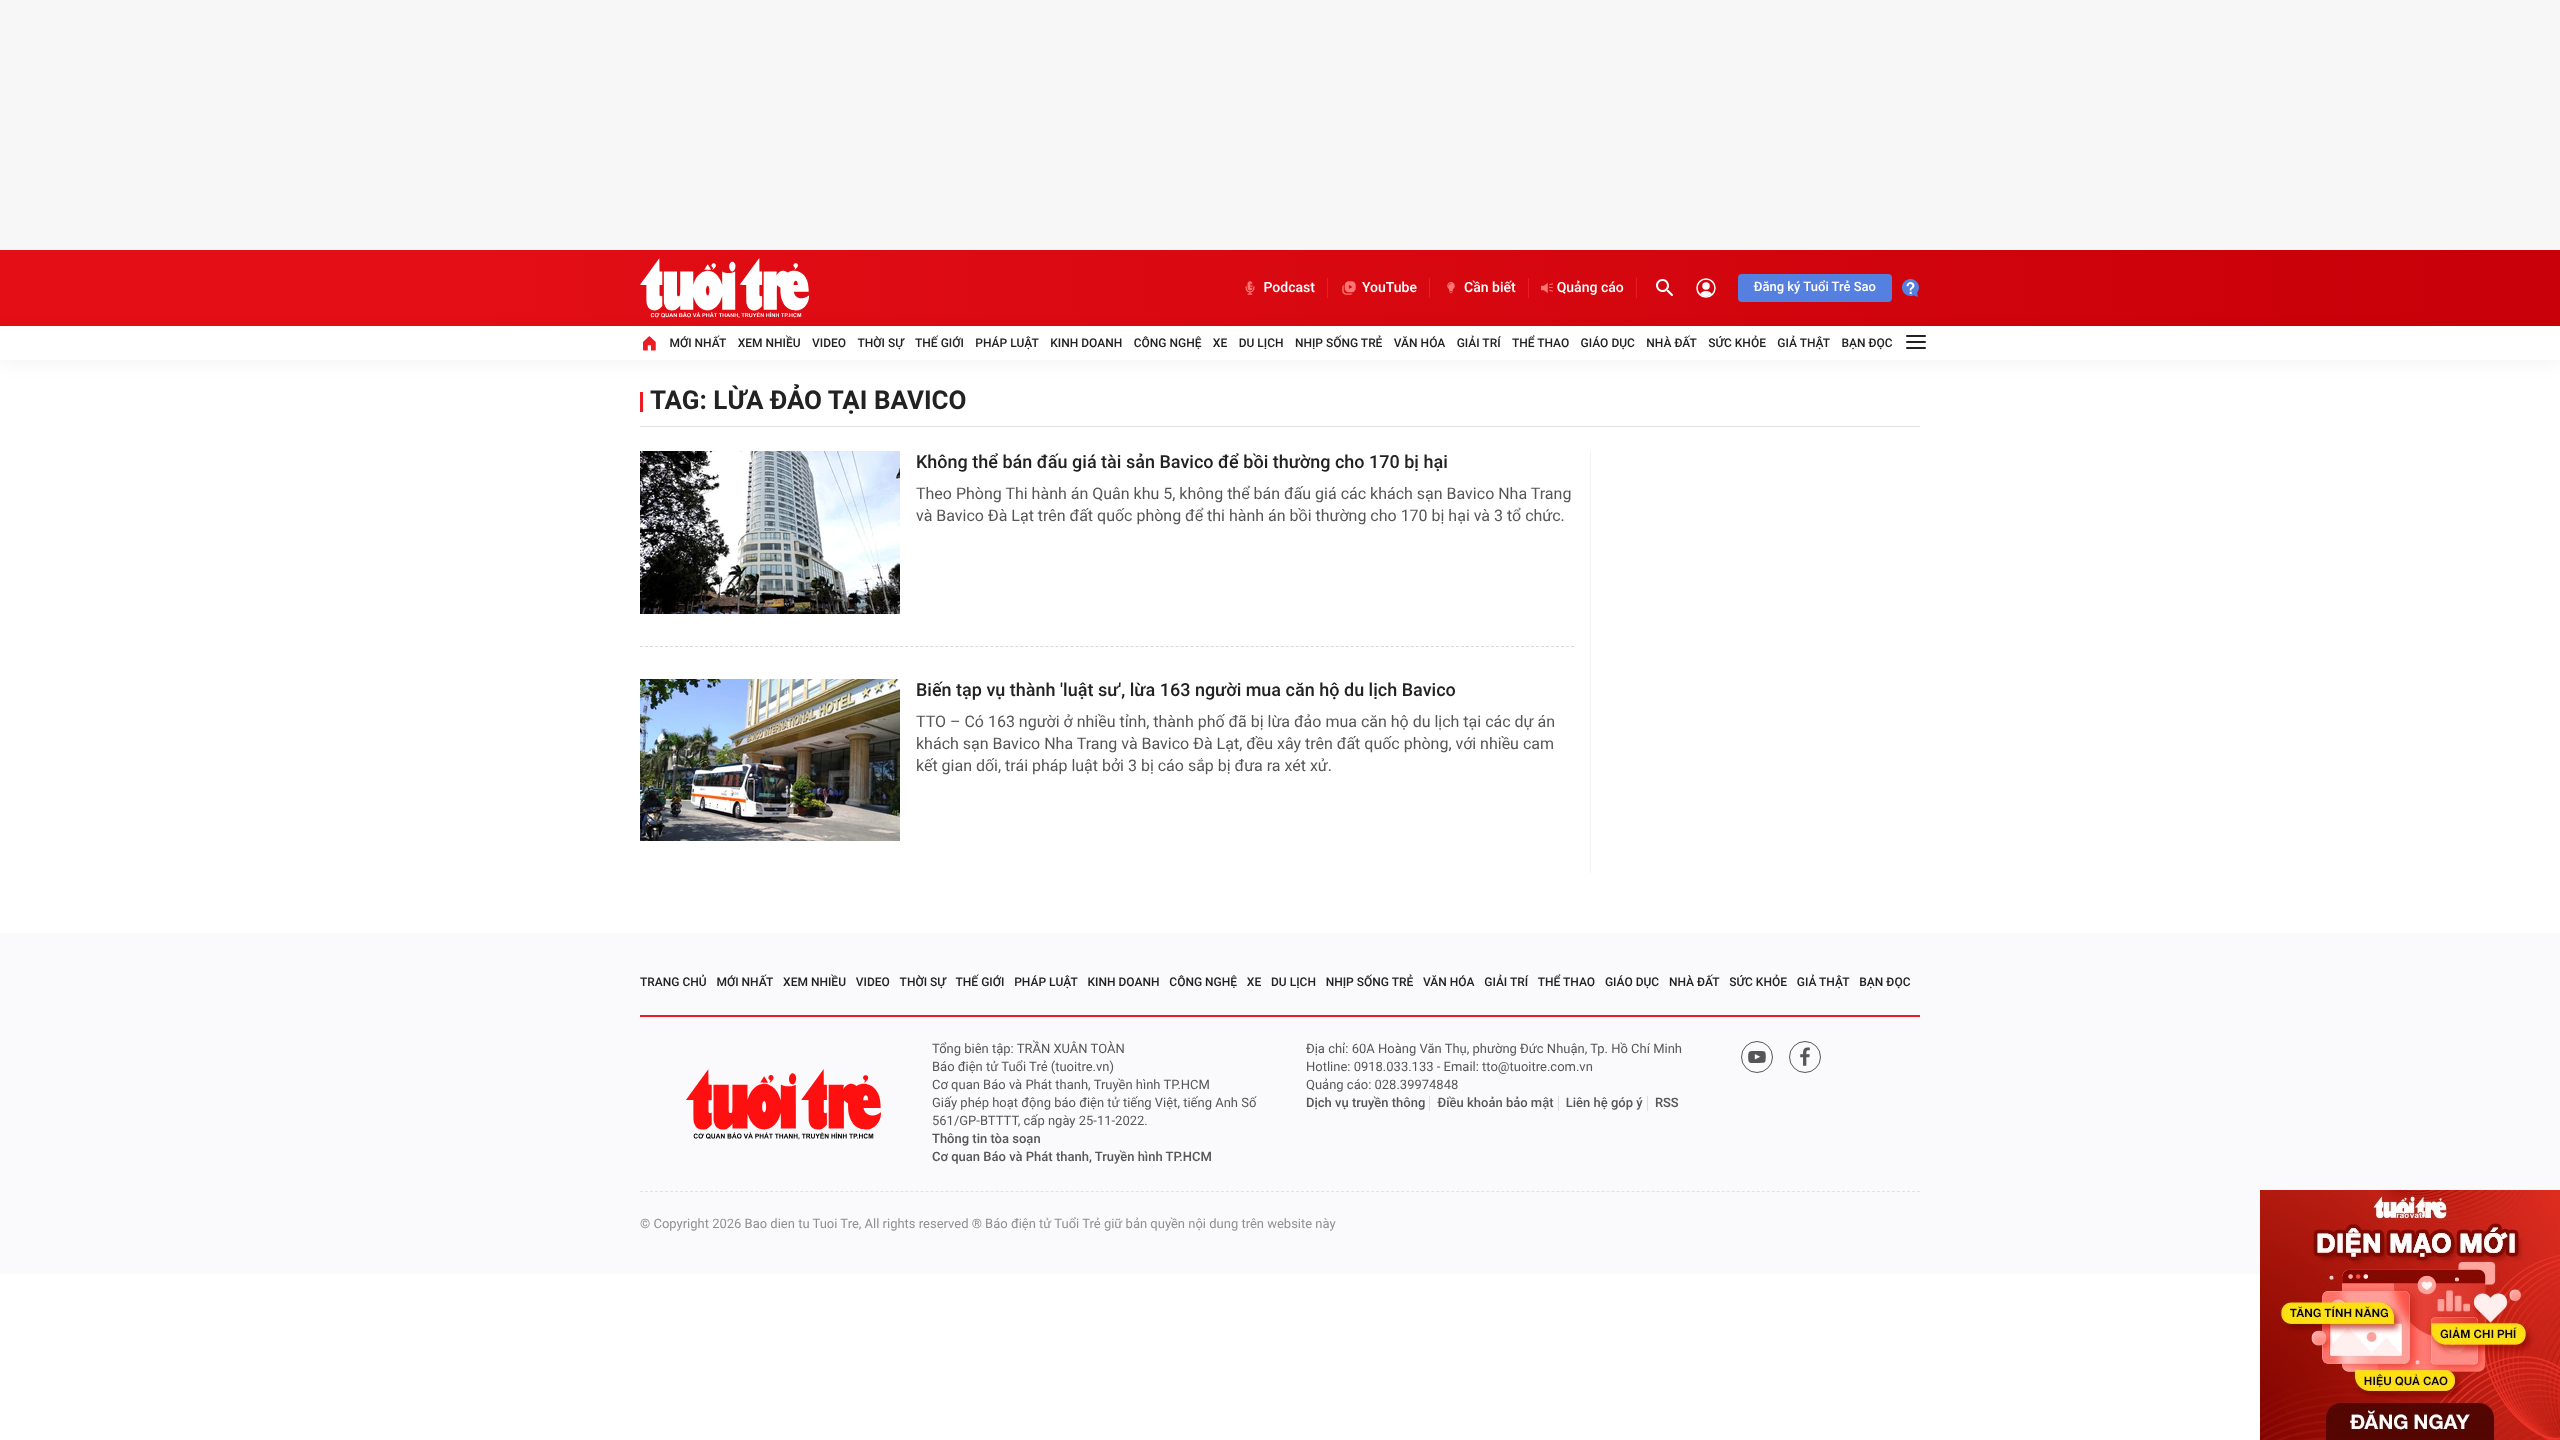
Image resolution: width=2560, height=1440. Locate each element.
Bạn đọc (1867, 343)
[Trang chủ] (649, 343)
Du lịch (1261, 343)
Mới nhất (697, 343)
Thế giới (939, 343)
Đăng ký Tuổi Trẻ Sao (1815, 287)
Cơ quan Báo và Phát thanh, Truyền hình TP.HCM (1072, 1157)
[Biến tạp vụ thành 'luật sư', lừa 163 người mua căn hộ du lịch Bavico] (770, 760)
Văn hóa (1420, 343)
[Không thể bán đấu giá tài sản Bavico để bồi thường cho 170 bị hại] (770, 532)
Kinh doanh (1086, 343)
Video (829, 343)
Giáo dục (1608, 343)
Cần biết (1490, 288)
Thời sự (880, 343)
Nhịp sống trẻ (1339, 343)
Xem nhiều (769, 343)
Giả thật (1803, 343)
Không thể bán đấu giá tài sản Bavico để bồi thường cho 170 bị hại (1182, 462)
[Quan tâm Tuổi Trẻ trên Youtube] (1757, 1057)
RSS (1667, 1103)
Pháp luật (1007, 343)
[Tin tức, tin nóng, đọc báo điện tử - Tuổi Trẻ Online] (724, 288)
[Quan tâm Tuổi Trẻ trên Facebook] (1805, 1057)
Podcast (1289, 288)
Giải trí (1479, 343)
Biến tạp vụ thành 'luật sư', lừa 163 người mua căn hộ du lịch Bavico (1186, 690)
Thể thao (1540, 343)
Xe (1220, 343)
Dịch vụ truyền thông (1365, 1103)
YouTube (1389, 288)
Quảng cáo (1590, 288)
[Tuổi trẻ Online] (786, 1104)
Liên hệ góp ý (1604, 1103)
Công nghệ (1168, 343)
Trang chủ (673, 982)
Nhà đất (1671, 343)
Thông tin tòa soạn (986, 1139)
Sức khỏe (1737, 343)
